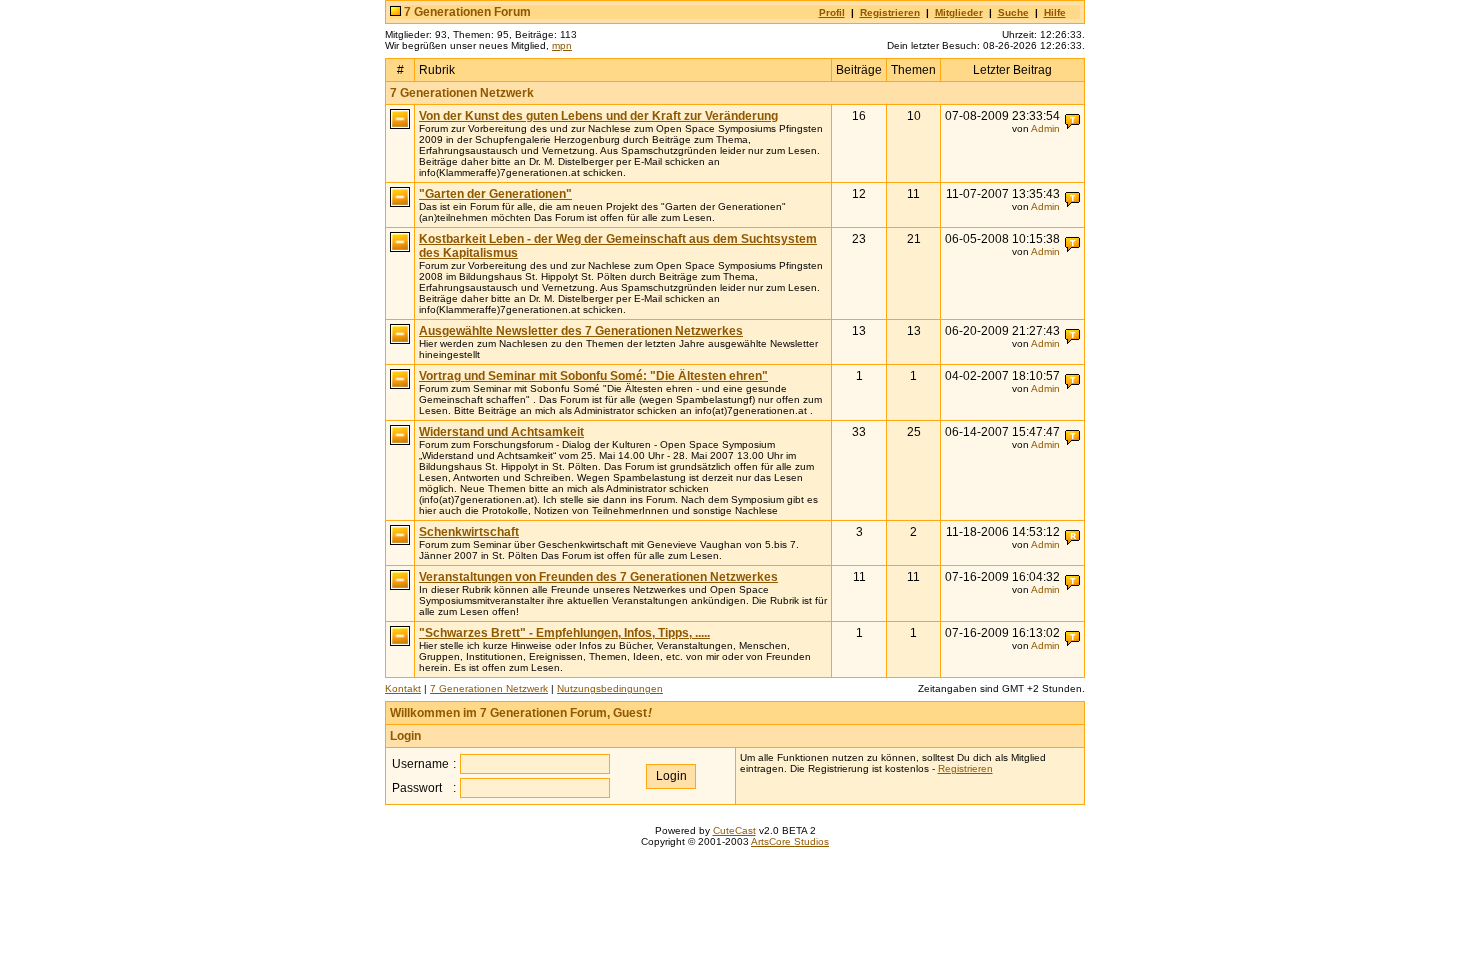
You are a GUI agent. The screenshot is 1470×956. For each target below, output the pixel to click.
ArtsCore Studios (790, 841)
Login (405, 736)
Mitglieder (959, 12)
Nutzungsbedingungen (610, 688)
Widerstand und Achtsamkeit (501, 432)
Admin (1045, 128)
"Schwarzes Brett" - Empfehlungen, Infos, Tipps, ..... (564, 633)
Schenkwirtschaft (469, 532)
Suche (1013, 12)
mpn (562, 45)
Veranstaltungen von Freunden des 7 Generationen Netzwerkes (598, 577)
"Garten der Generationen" (495, 194)
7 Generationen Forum (467, 12)
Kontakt (403, 688)
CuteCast (734, 830)
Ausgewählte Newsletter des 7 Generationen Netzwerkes (581, 331)
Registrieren (890, 12)
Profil (832, 12)
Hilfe (1055, 12)
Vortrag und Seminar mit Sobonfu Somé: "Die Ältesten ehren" (593, 376)
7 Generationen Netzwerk (462, 93)
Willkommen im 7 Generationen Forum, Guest (521, 713)
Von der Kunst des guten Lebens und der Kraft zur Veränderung (598, 116)
